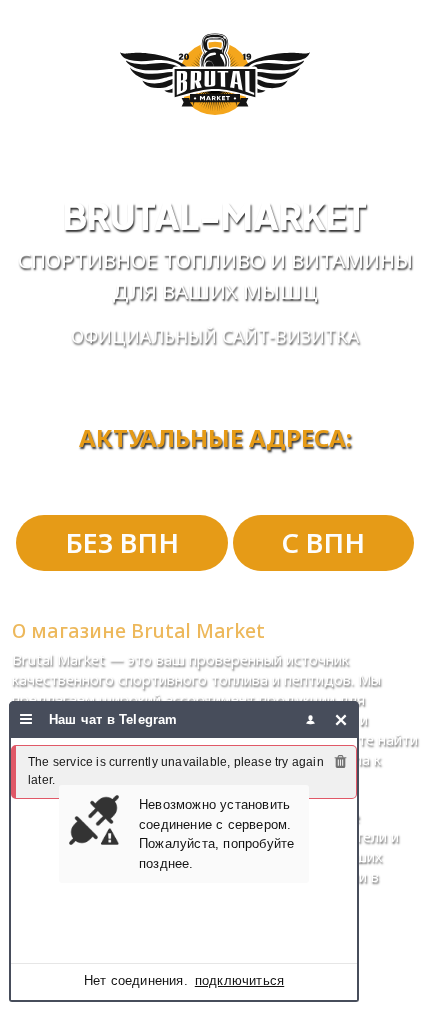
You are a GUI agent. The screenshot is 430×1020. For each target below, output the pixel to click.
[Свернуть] (341, 719)
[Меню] (26, 719)
